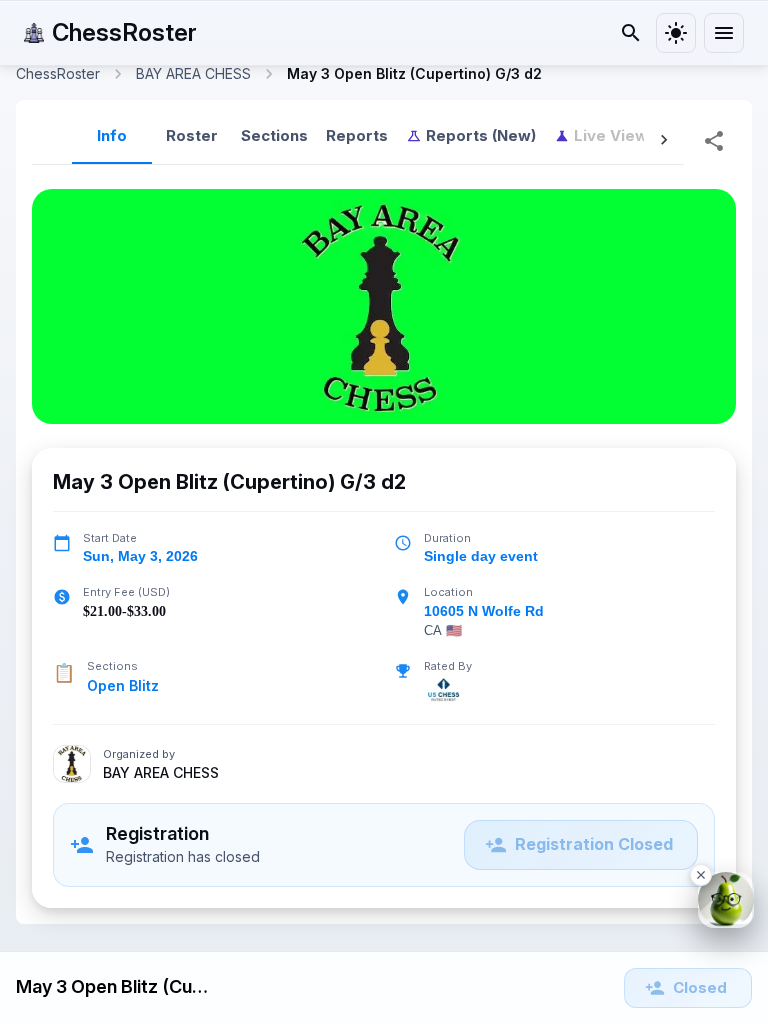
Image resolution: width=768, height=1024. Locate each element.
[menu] (724, 33)
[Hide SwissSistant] (701, 875)
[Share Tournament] (714, 141)
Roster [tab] (192, 135)
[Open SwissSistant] (726, 900)
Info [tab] (112, 135)
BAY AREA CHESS (161, 773)
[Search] (631, 33)
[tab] (471, 136)
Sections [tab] (274, 135)
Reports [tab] (357, 135)
